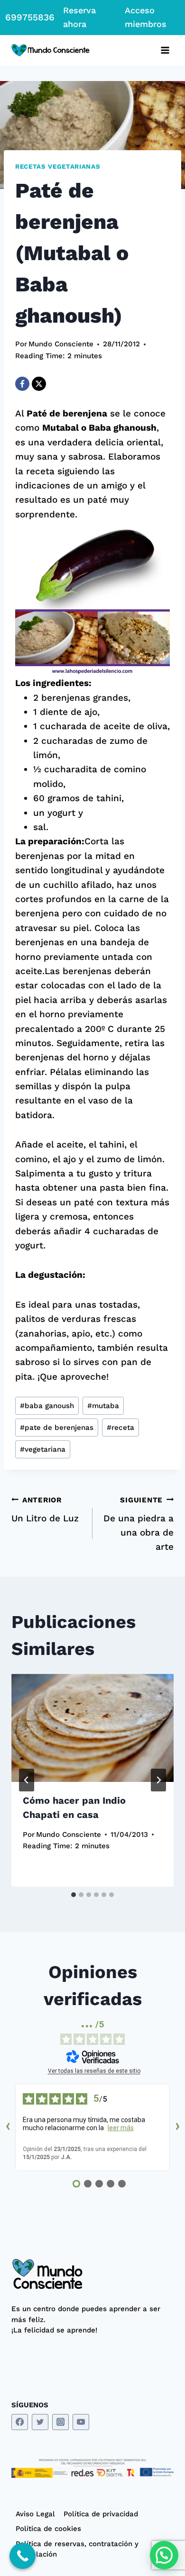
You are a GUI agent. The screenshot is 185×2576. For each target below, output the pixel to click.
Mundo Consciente (61, 344)
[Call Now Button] (23, 2556)
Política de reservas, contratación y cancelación (77, 2549)
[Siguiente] (158, 1780)
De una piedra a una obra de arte (139, 1524)
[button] (164, 2555)
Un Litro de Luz (45, 1510)
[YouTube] (81, 2422)
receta (120, 1428)
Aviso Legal (35, 2514)
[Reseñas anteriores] (8, 2127)
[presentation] (92, 1728)
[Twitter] (40, 2422)
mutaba (103, 1406)
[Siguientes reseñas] (177, 2127)
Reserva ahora (79, 17)
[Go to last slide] (27, 1780)
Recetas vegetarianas (58, 167)
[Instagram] (60, 2422)
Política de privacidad (101, 2514)
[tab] (74, 1895)
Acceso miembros (146, 17)
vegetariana (43, 1449)
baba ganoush (47, 1406)
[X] (39, 384)
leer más (121, 2128)
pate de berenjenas (57, 1428)
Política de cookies (48, 2529)
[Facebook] (22, 384)
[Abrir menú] (165, 50)
